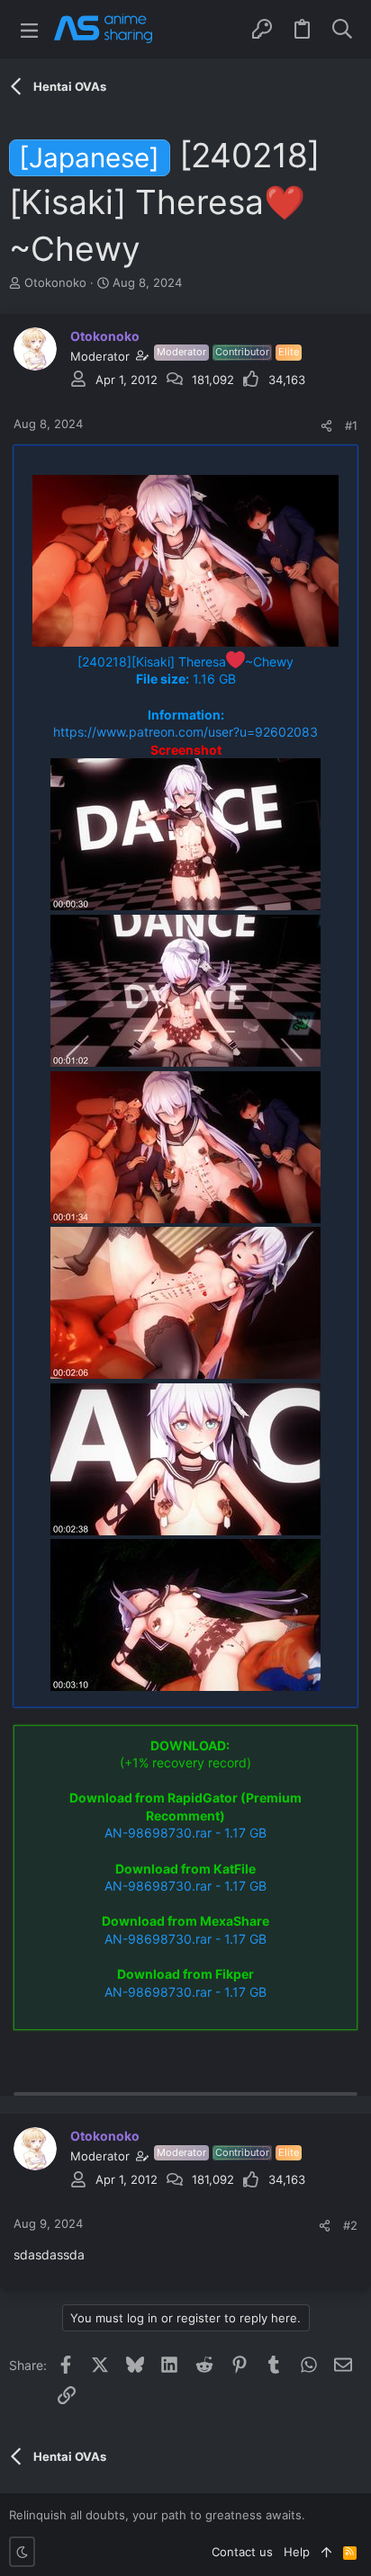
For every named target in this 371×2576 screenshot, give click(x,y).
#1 (351, 425)
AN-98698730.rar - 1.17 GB (185, 1833)
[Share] (326, 426)
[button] (29, 29)
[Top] (326, 2552)
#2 (350, 2225)
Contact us (242, 2552)
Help (297, 2552)
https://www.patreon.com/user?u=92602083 (185, 732)
